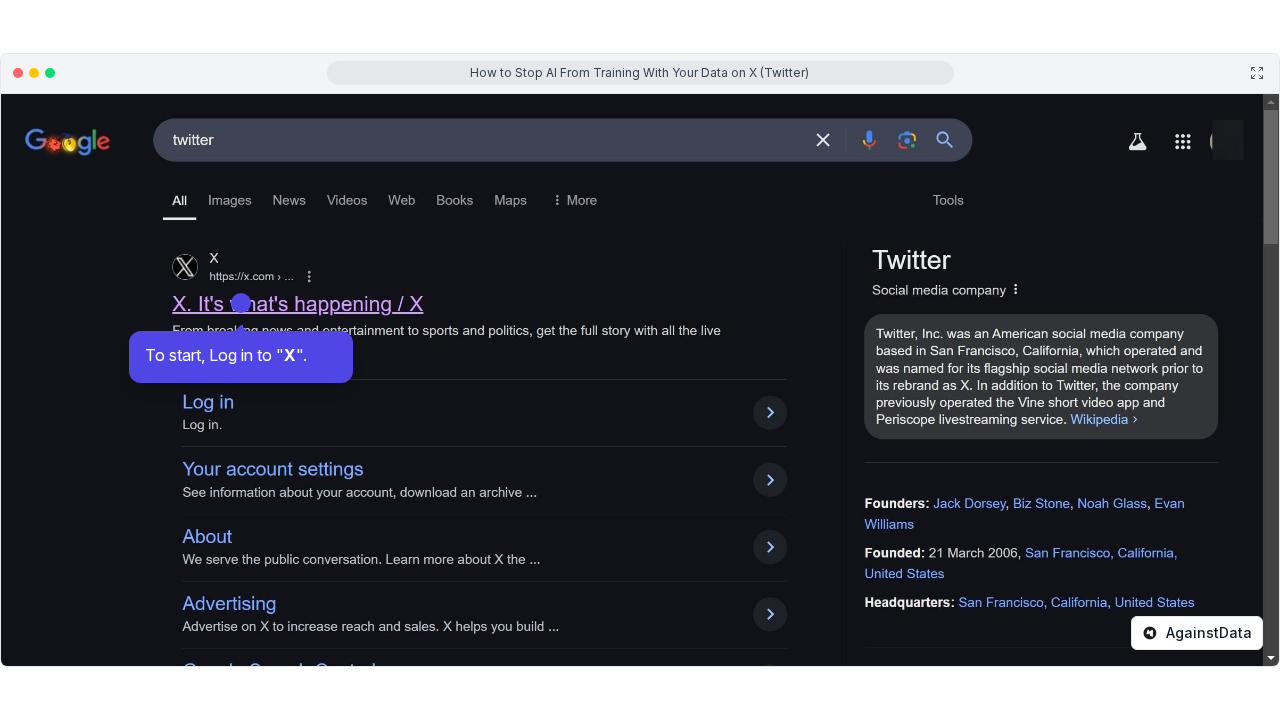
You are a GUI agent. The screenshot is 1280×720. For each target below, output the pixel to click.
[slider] (359, 658)
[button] (753, 658)
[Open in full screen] (1257, 73)
